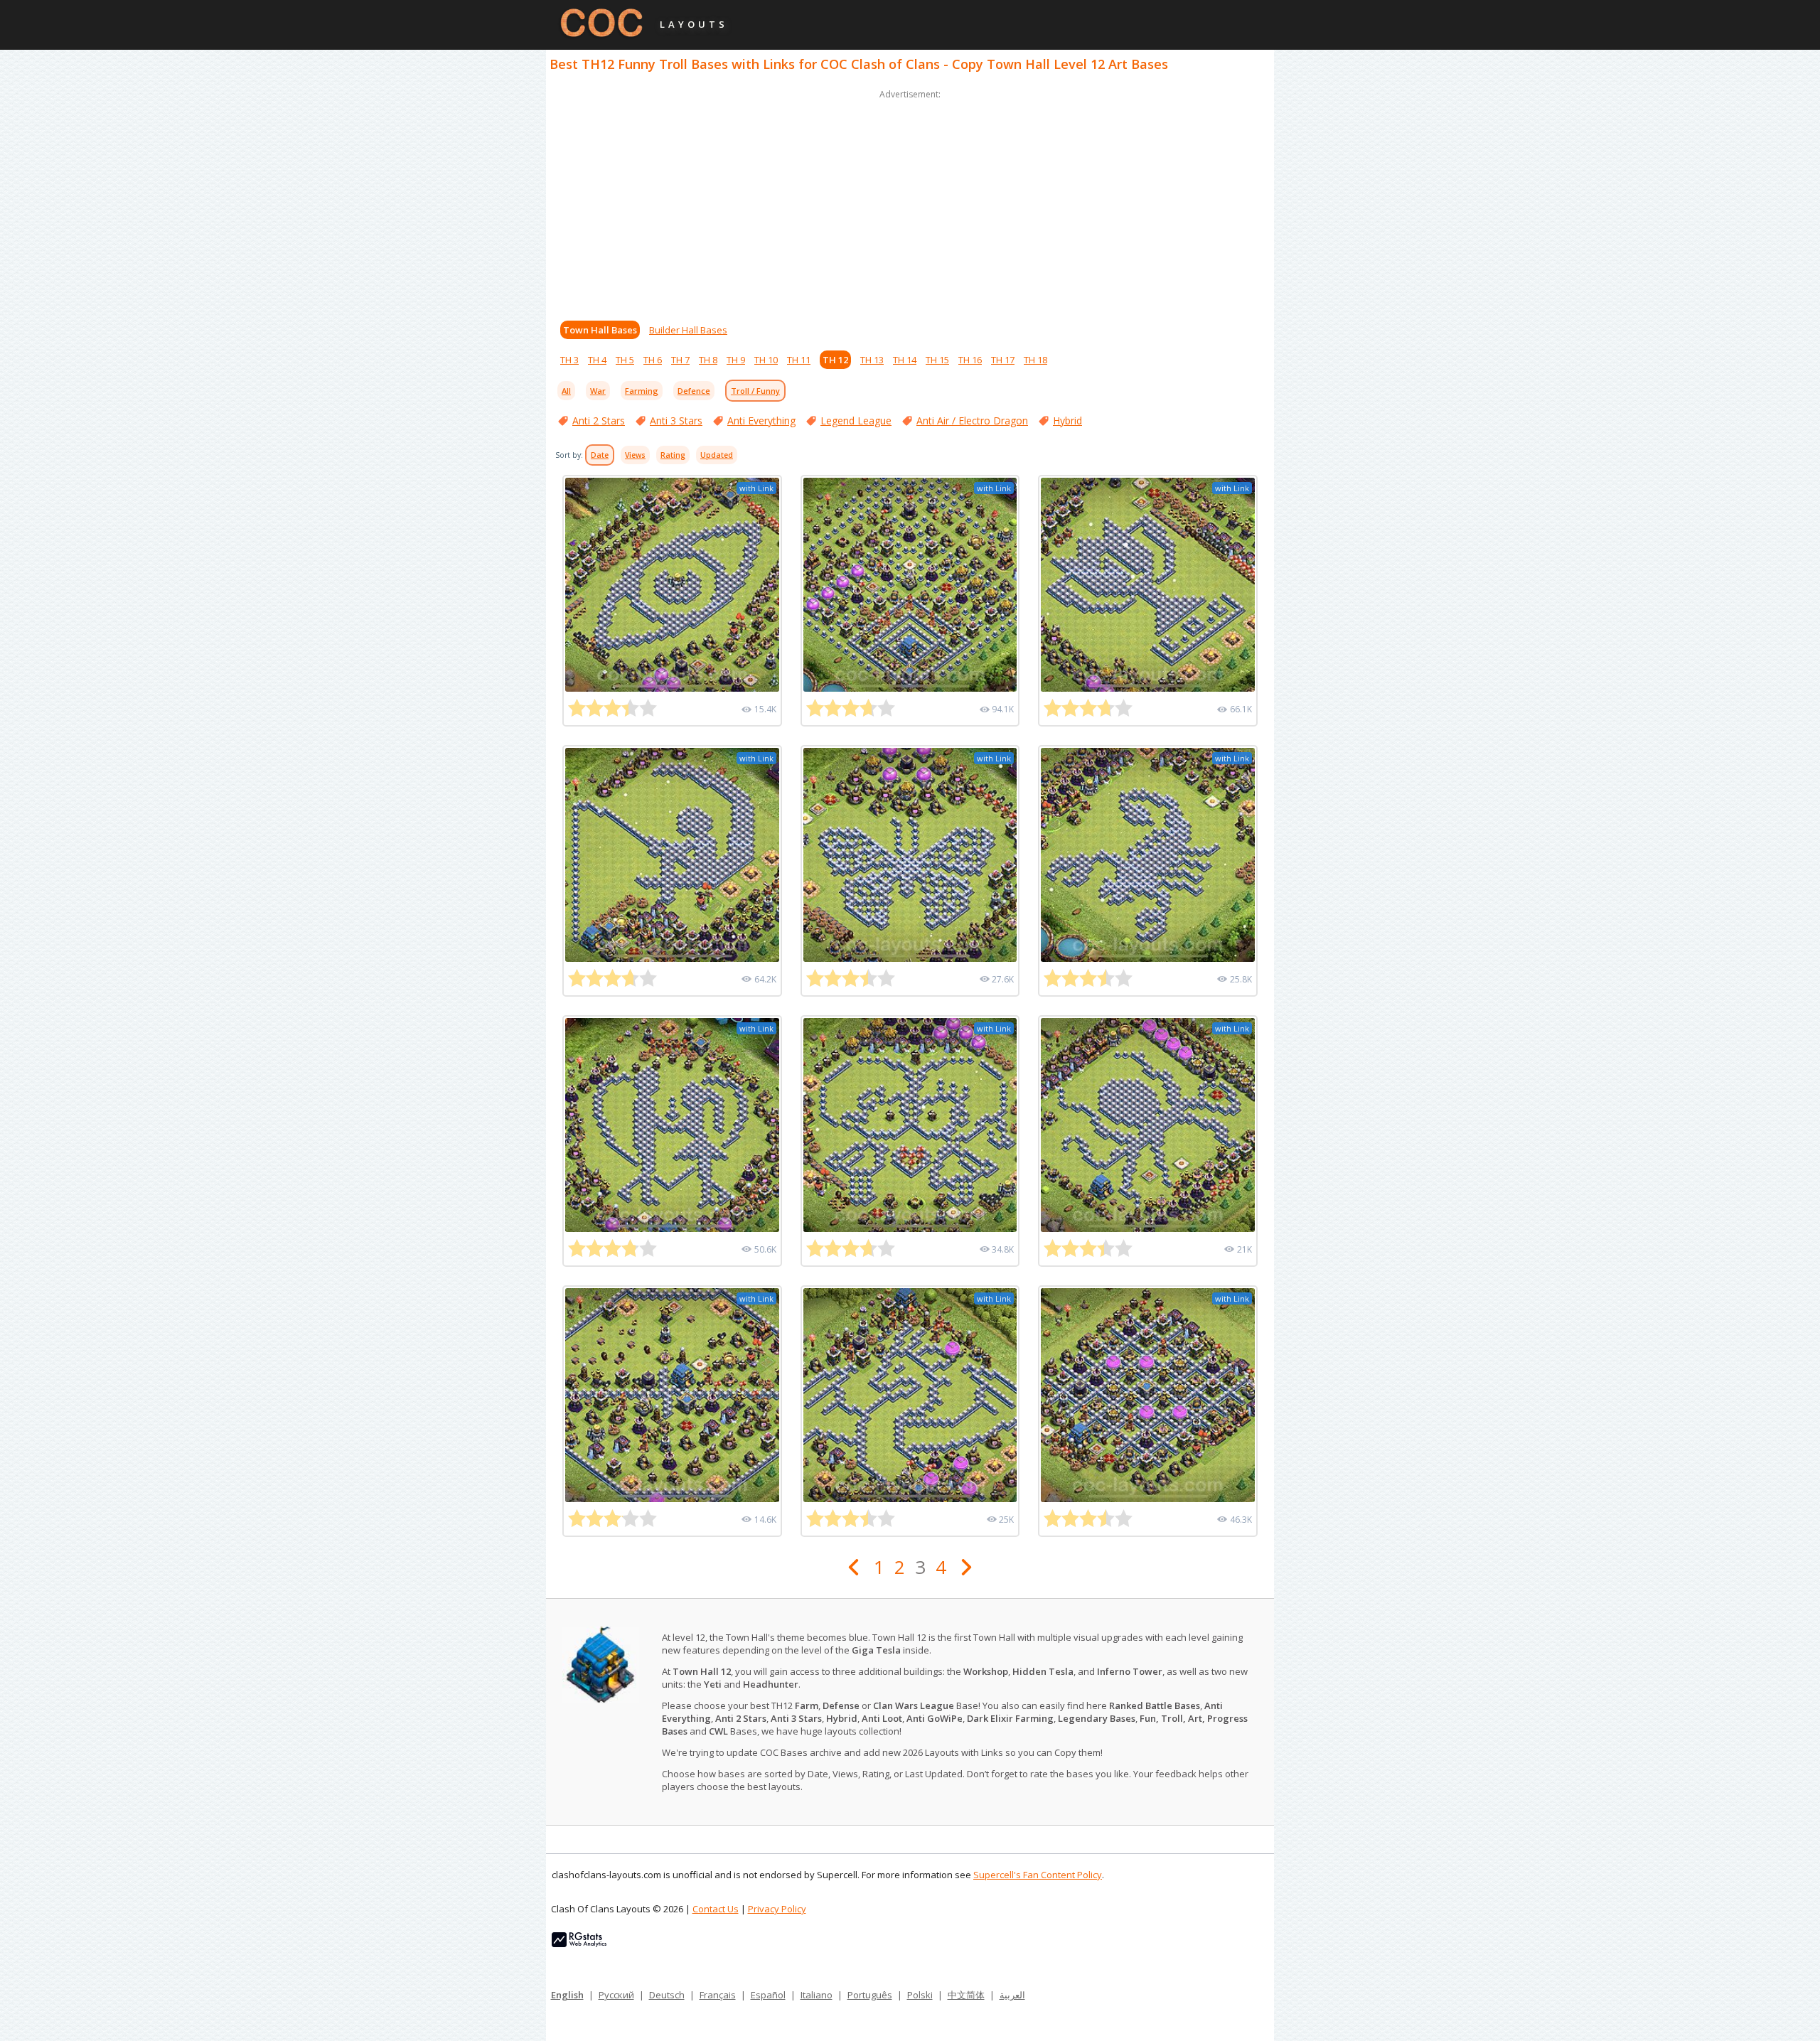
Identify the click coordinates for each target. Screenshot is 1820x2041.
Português (870, 1995)
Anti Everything (761, 420)
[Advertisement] (910, 202)
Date (600, 455)
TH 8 (708, 360)
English (567, 1995)
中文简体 (966, 1995)
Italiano (817, 1995)
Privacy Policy (777, 1909)
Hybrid (1067, 420)
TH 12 (835, 360)
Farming (642, 391)
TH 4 (597, 360)
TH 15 (937, 360)
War (598, 391)
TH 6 (653, 360)
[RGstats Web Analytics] (579, 1944)
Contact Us (716, 1909)
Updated (717, 455)
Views (635, 455)
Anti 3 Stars (676, 420)
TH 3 (569, 360)
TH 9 (736, 360)
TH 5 (625, 360)
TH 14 (905, 360)
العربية (1012, 1995)
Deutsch (667, 1995)
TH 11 (799, 360)
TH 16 (970, 360)
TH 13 (872, 360)
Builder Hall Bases (688, 330)
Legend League (856, 420)
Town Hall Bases (600, 330)
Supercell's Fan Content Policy (1038, 1875)
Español (768, 1995)
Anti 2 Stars (599, 420)
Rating (673, 455)
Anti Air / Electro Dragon (972, 420)
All (566, 391)
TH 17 (1003, 360)
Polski (920, 1995)
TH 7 (680, 360)
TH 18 (1035, 360)
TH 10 (766, 360)
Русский (616, 1995)
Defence (694, 391)
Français (718, 1995)
